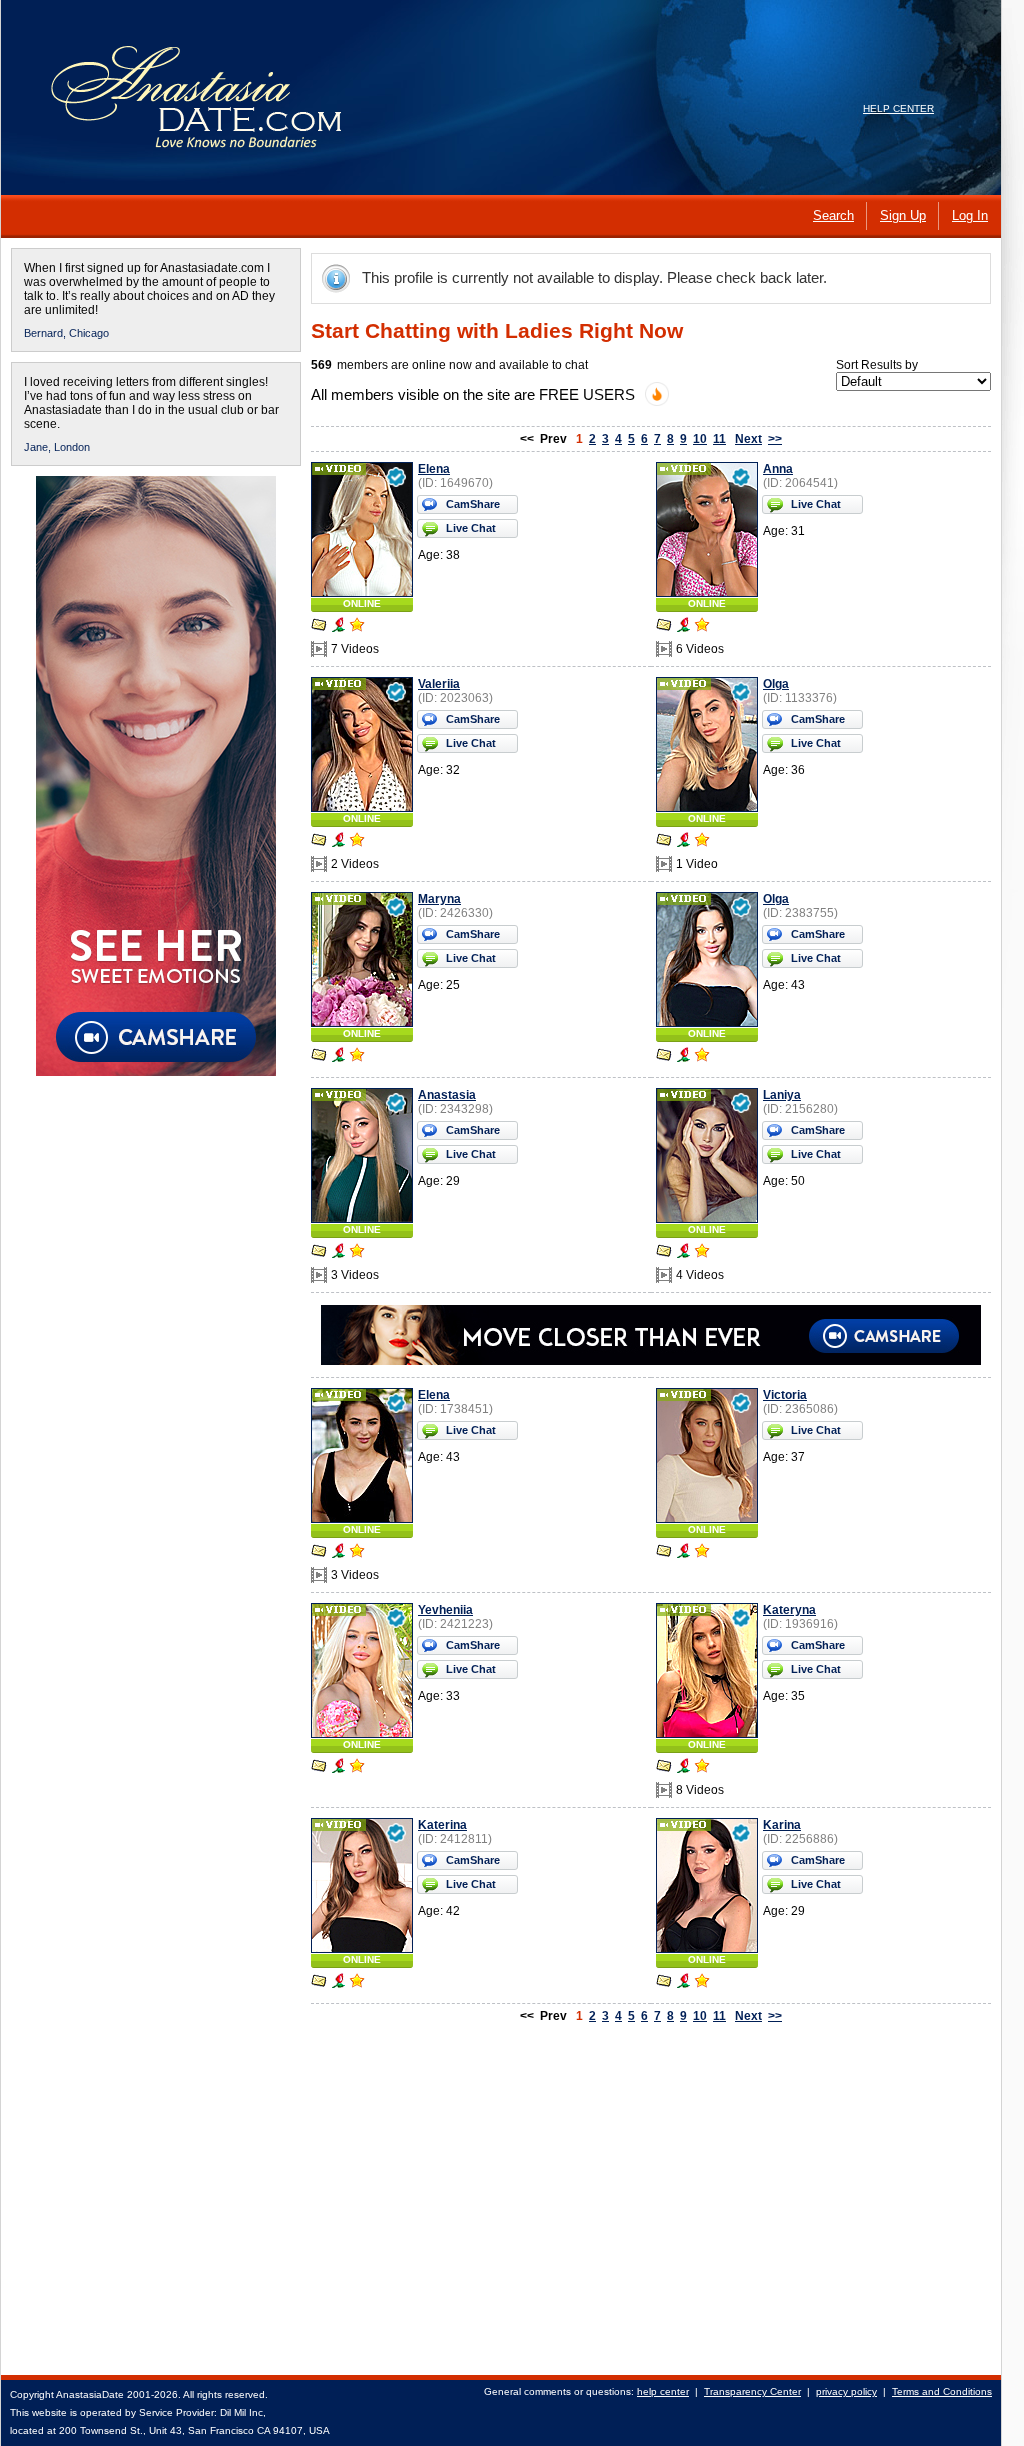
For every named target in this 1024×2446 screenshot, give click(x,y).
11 (719, 439)
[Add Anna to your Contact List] (702, 627)
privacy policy (846, 2391)
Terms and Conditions (942, 2391)
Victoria (785, 1395)
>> (775, 439)
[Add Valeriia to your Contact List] (357, 842)
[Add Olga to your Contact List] (702, 842)
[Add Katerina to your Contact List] (357, 1983)
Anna (778, 469)
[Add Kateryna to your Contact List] (702, 1768)
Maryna (439, 899)
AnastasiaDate (90, 2394)
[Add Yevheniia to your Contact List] (357, 1768)
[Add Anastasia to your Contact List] (357, 1253)
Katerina (442, 1825)
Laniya (782, 1095)
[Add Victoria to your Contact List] (702, 1553)
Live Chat (471, 528)
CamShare (473, 504)
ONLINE (362, 603)
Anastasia (447, 1095)
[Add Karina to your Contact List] (702, 1983)
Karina (782, 1825)
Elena (434, 469)
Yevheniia (445, 1610)
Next (748, 439)
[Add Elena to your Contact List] (357, 627)
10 (700, 439)
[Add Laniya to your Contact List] (702, 1253)
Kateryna (789, 1610)
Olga (776, 684)
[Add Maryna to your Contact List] (357, 1057)
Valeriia (439, 684)
